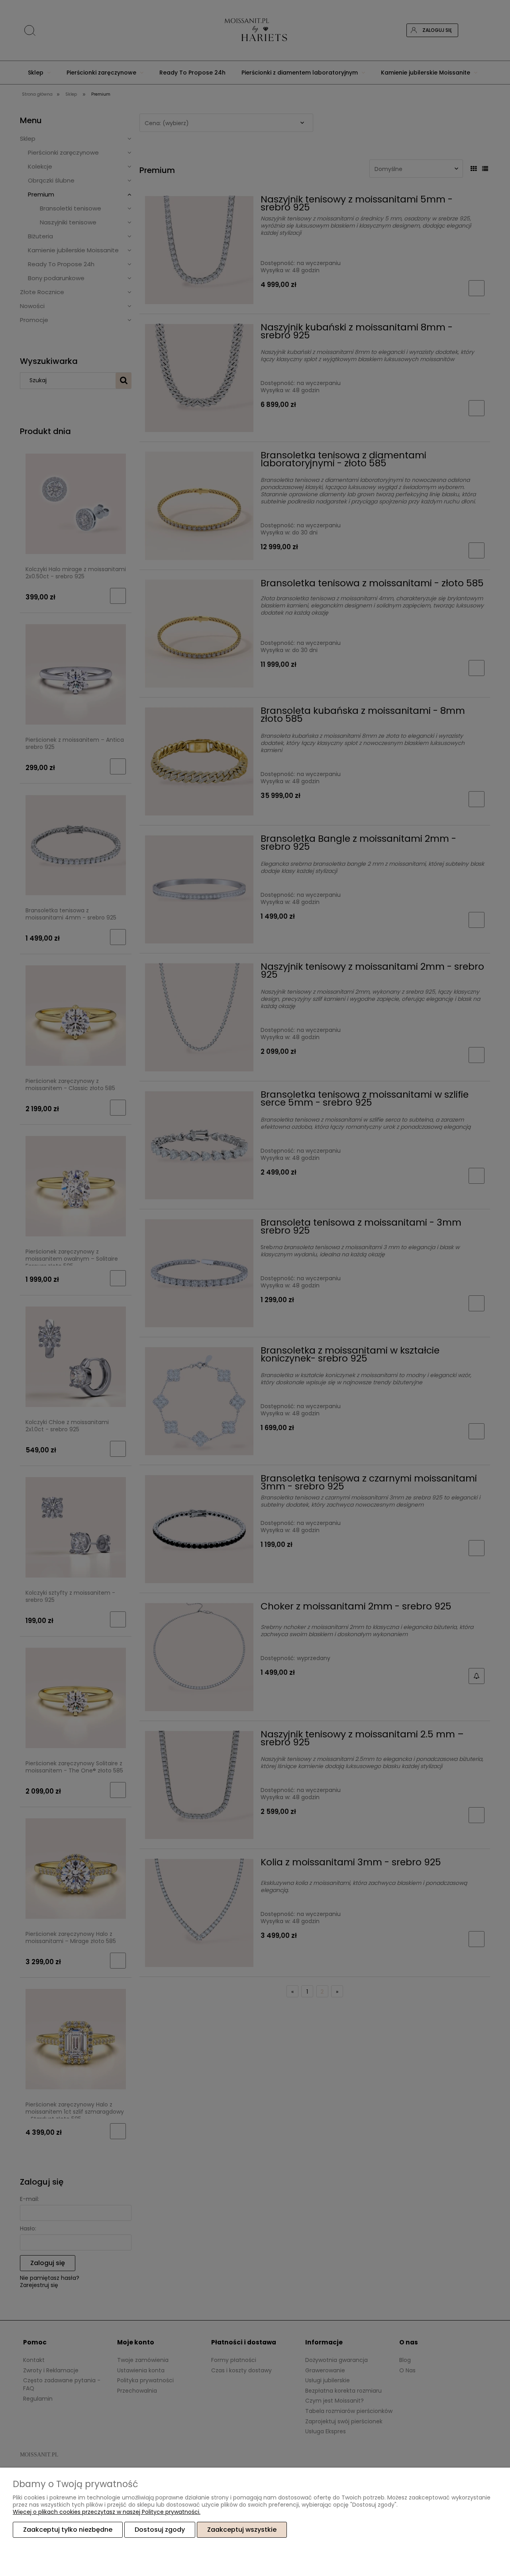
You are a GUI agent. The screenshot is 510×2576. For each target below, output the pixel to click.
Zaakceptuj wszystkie (242, 2530)
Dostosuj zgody (160, 2530)
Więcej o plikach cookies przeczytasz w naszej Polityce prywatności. (107, 2512)
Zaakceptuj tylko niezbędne (68, 2530)
